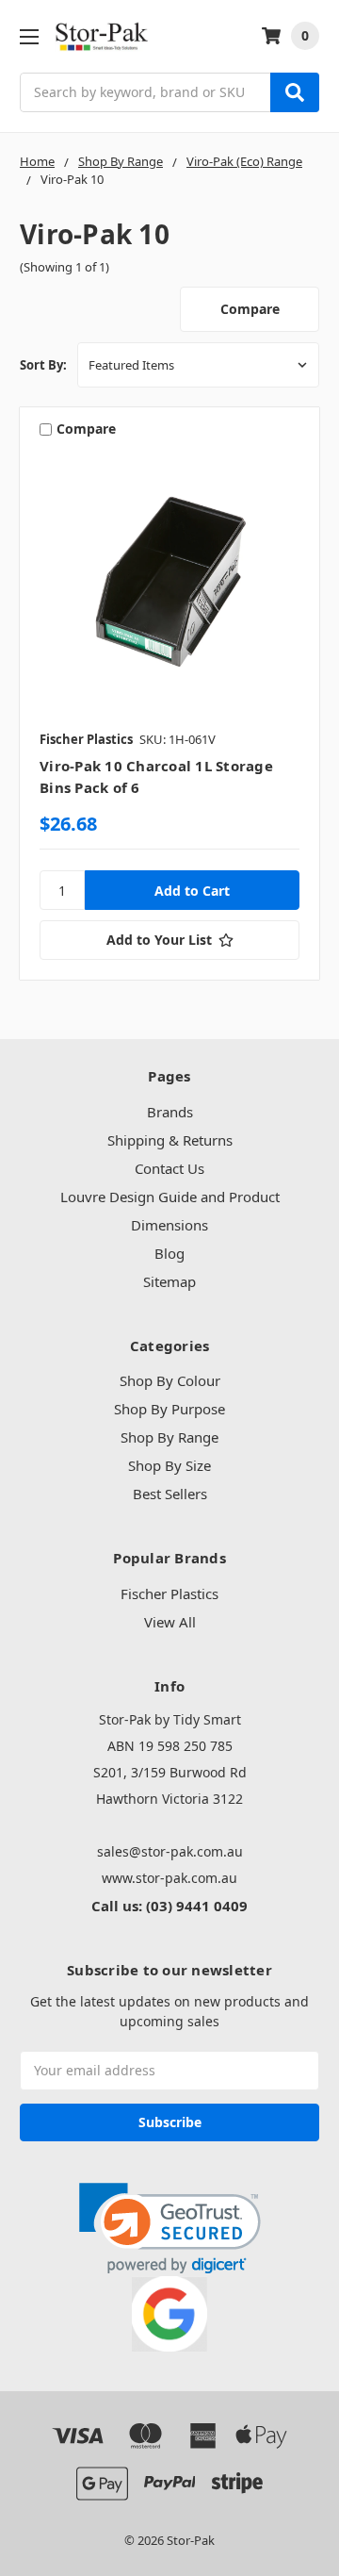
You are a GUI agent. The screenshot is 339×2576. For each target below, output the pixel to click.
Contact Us (169, 1168)
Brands (170, 1112)
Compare (250, 309)
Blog (169, 1253)
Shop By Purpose (169, 1409)
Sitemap (169, 1281)
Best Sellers (170, 1494)
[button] (170, 2229)
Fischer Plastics (169, 1593)
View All (170, 1622)
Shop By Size (169, 1465)
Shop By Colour (170, 1380)
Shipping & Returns (170, 1140)
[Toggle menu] (29, 36)
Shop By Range (169, 1437)
